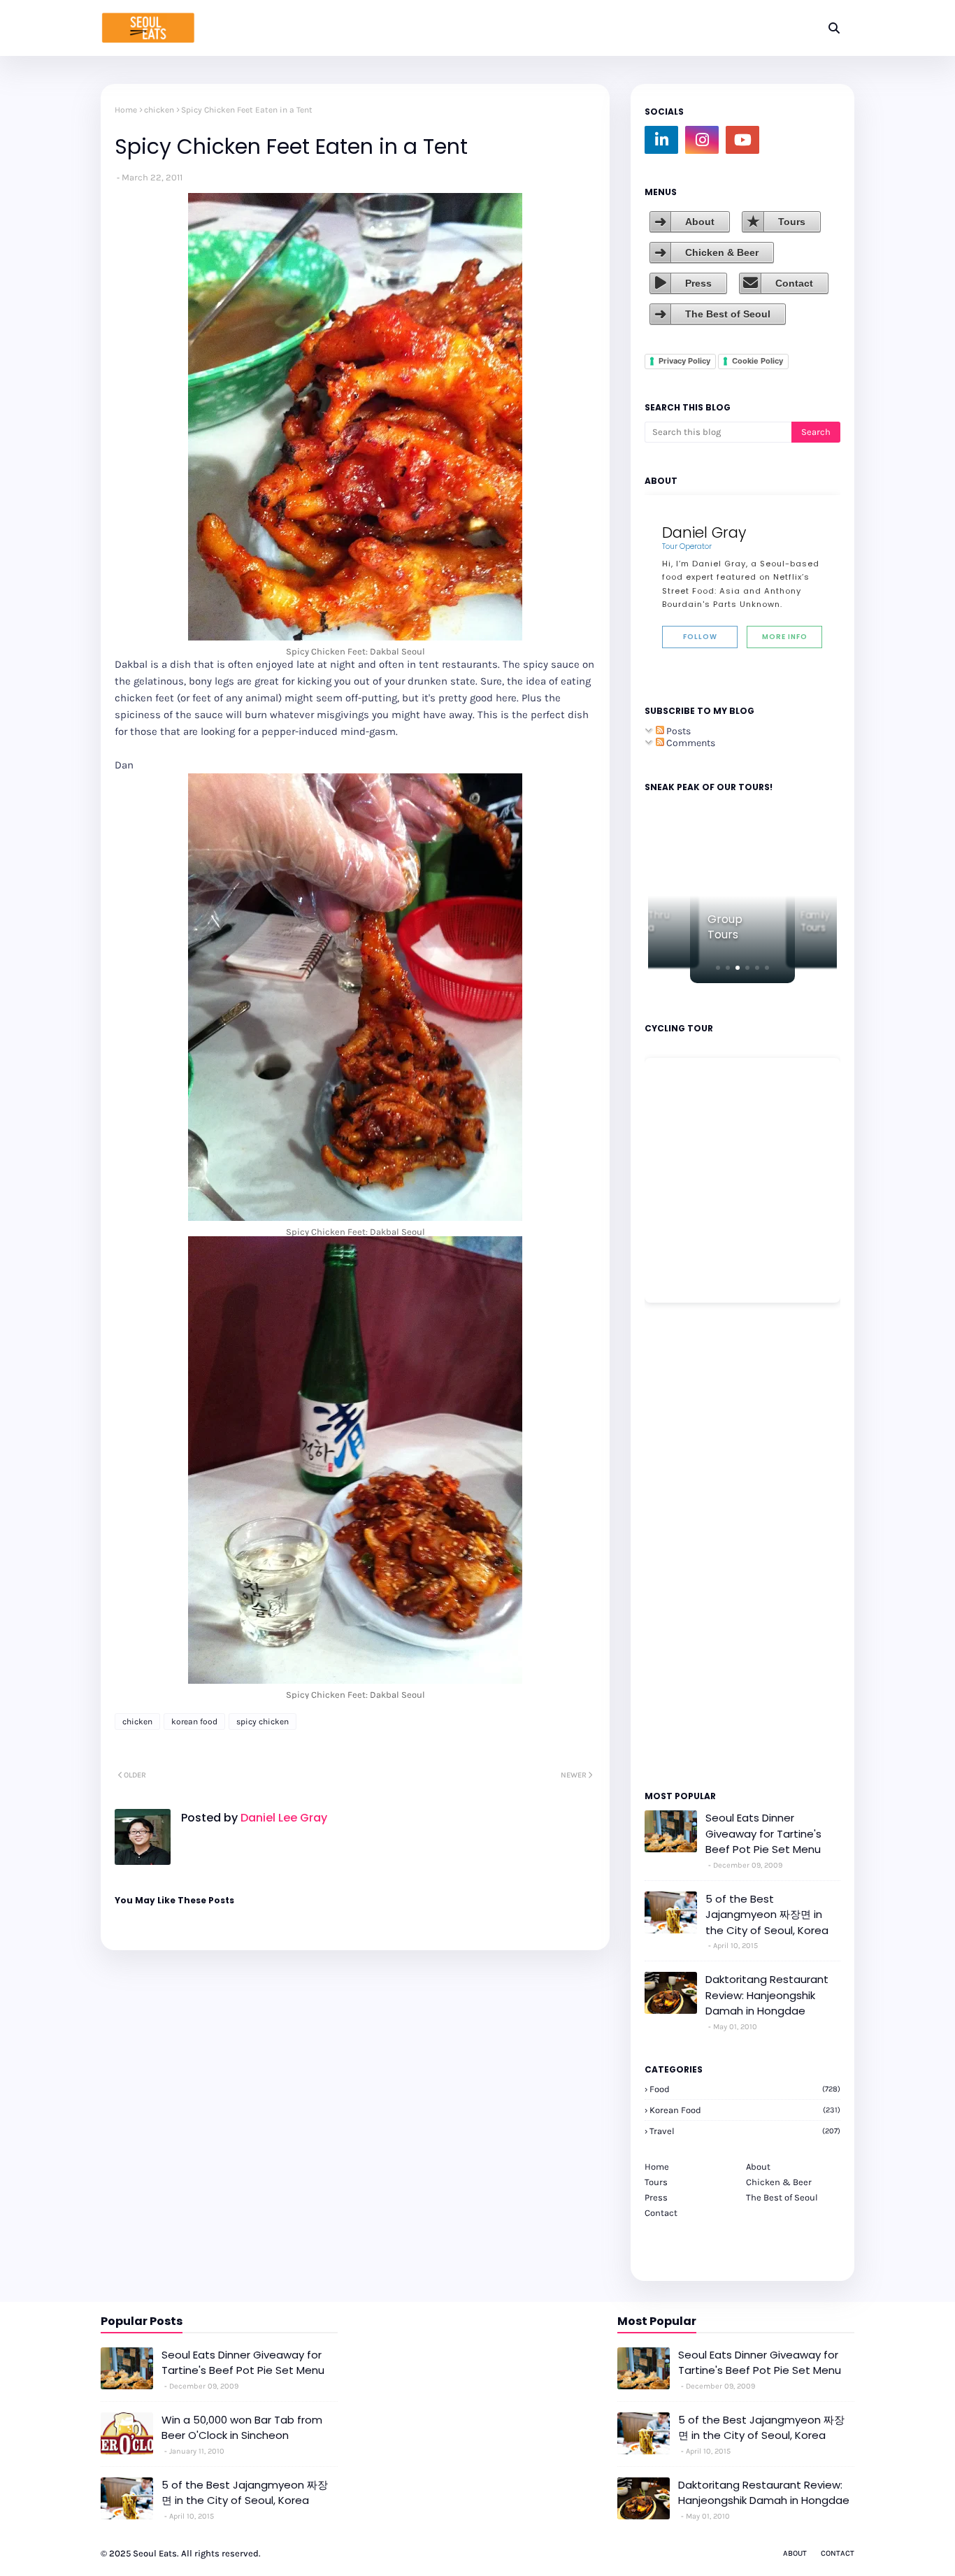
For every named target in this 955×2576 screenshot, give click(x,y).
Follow (700, 637)
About (700, 222)
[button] (718, 968)
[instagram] (702, 140)
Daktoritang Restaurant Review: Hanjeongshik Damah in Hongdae (767, 1995)
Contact (794, 283)
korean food (194, 1722)
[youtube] (742, 140)
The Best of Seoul (728, 314)
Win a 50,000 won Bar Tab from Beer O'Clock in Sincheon (242, 2428)
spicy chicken (263, 1722)
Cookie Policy (757, 361)
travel (745, 2131)
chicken (159, 110)
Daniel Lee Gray (282, 1818)
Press (698, 283)
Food (745, 2089)
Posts (677, 731)
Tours (792, 222)
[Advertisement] (687, 1545)
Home (126, 110)
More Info (785, 637)
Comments (690, 743)
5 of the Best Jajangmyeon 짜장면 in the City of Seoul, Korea (767, 1915)
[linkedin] (661, 140)
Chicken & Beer (722, 252)
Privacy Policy (684, 361)
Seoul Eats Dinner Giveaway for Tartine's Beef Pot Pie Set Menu (763, 1833)
